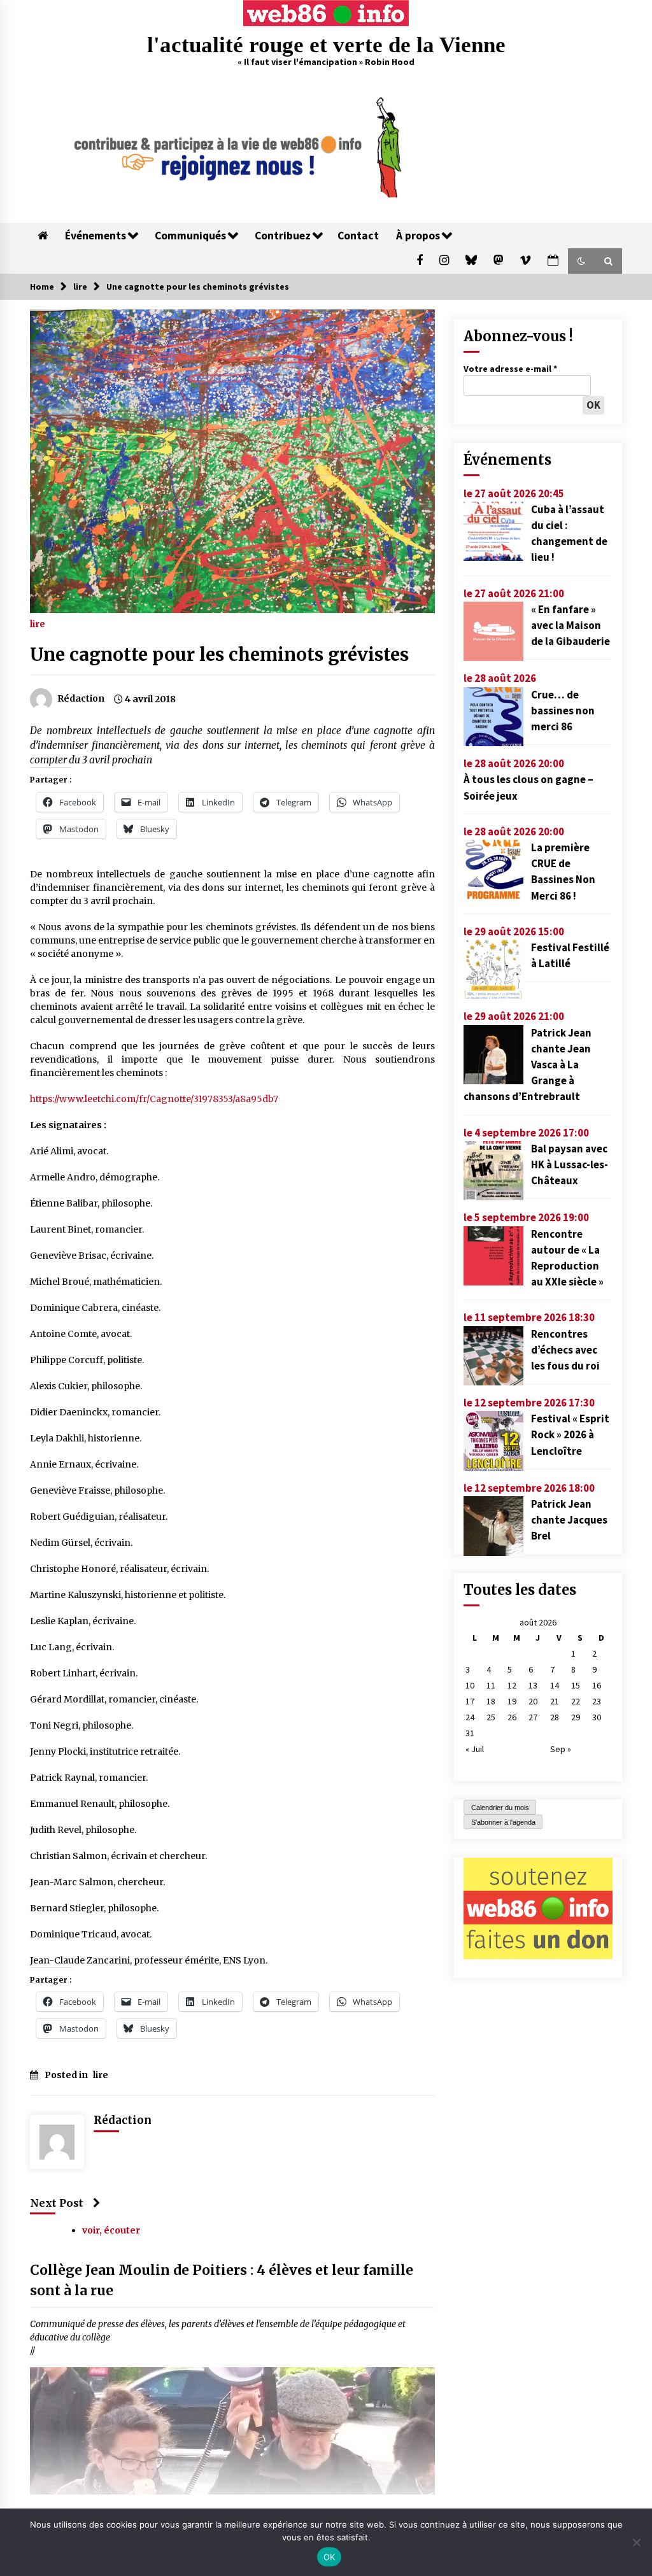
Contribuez (283, 236)
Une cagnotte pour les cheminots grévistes (219, 655)
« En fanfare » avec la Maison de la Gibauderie (570, 625)
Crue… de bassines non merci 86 (563, 711)
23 (597, 1701)
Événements (96, 236)
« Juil (475, 1749)
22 (576, 1701)
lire (38, 623)
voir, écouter (111, 2230)
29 (576, 1717)
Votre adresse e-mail (510, 369)
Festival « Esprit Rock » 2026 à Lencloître (570, 1434)
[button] (581, 261)
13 (533, 1685)
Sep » (561, 1749)
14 (555, 1685)
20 (533, 1701)
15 (576, 1685)
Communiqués (190, 236)
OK (330, 2557)
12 (512, 1685)
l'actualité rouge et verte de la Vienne (326, 45)
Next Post (57, 2203)
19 (512, 1701)
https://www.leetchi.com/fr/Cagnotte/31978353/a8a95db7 (154, 1099)
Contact (358, 236)
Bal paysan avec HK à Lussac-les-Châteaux (570, 1164)
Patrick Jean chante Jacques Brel (569, 1520)
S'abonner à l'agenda (503, 1822)
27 (533, 1717)
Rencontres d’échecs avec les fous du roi (565, 1350)
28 (555, 1717)
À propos (418, 236)
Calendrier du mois (500, 1808)
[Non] (636, 2542)
